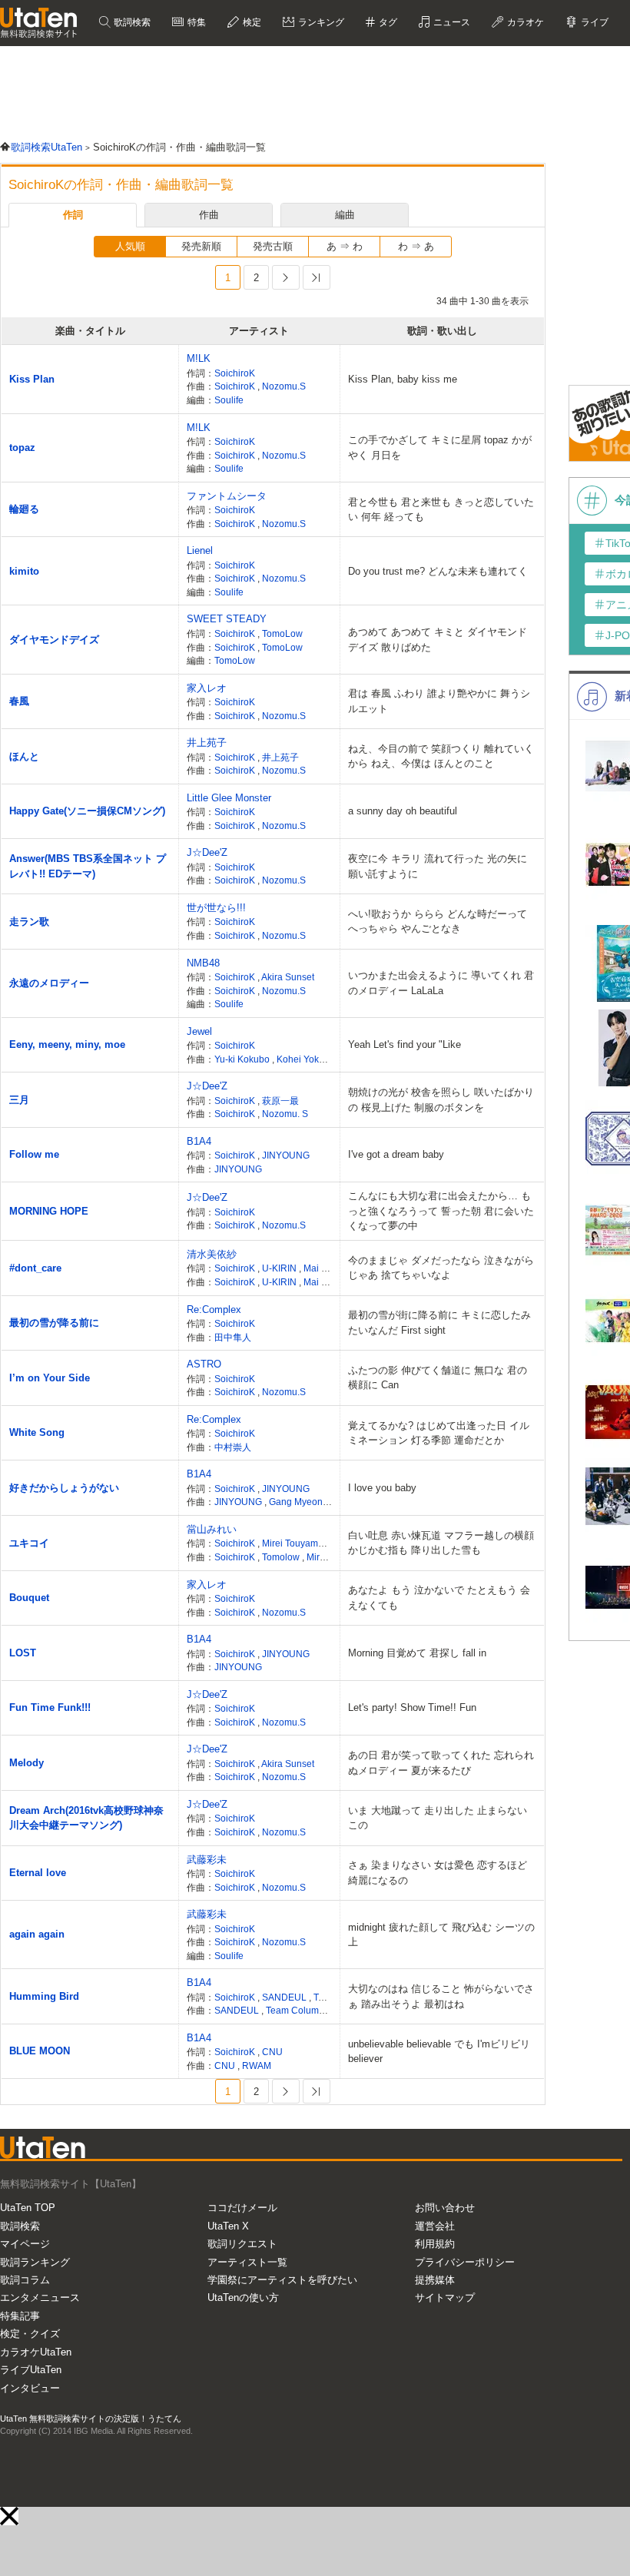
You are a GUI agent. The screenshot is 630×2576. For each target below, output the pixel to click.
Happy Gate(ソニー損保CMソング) (87, 811)
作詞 (73, 215)
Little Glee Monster (229, 798)
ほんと (24, 756)
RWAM (257, 2065)
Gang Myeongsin (305, 1502)
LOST (23, 1653)
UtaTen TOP (28, 2208)
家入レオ (207, 688)
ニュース (451, 22)
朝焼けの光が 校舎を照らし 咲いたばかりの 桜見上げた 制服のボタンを (441, 1100)
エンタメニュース (40, 2298)
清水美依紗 (212, 1254)
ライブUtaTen (31, 2370)
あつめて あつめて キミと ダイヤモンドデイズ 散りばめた (438, 640)
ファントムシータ (227, 496)
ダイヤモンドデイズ (54, 640)
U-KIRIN (280, 1268)
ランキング (320, 22)
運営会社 (435, 2226)
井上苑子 (207, 743)
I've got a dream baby (396, 1154)
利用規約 (435, 2244)
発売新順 (201, 246)
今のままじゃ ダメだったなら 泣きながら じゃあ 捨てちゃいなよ (441, 1268)
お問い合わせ (445, 2208)
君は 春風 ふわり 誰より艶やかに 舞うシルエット (439, 701)
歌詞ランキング (35, 2262)
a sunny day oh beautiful (403, 811)
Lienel (200, 550)
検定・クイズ (30, 2334)
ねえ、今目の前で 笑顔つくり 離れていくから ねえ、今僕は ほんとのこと (441, 756)
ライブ (594, 22)
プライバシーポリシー (465, 2262)
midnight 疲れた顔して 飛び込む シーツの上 (441, 1935)
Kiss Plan (32, 379)
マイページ (25, 2244)
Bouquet (29, 1598)
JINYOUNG (286, 1155)
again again (37, 1934)
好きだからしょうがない (64, 1488)
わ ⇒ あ (416, 246)
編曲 (345, 215)
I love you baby (382, 1488)
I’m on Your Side (50, 1378)
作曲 (209, 215)
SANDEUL (285, 1997)
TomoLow (282, 633)
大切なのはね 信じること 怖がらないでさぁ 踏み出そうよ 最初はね (441, 1996)
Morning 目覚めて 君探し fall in (417, 1653)
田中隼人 (233, 1337)
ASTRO (204, 1364)
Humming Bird (44, 1996)
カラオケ (524, 22)
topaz (22, 448)
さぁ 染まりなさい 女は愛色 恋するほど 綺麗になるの (438, 1873)
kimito (24, 571)
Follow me (34, 1154)
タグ (387, 22)
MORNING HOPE (49, 1211)
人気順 (130, 246)
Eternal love (38, 1873)
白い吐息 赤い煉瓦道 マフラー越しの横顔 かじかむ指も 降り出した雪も (441, 1543)
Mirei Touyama (294, 1543)
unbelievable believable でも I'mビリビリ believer (439, 2052)
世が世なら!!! (216, 908)
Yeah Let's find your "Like (405, 1044)
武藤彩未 (207, 1860)
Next (286, 277)
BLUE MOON (40, 2051)
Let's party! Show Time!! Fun (412, 1707)
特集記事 (20, 2316)
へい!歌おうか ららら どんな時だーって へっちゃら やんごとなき (438, 922)
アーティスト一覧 (247, 2262)
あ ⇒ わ (345, 246)
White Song (37, 1432)
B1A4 (199, 1141)
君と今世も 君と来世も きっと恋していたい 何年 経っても (441, 510)
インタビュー (30, 2388)
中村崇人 (233, 1447)
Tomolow (282, 1557)
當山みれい (212, 1529)
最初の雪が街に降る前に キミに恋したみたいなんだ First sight (439, 1323)
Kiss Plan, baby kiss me (403, 379)
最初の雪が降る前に (54, 1323)
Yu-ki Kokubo (243, 1059)
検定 (251, 22)
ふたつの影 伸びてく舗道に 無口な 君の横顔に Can (438, 1378)
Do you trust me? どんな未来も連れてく (438, 571)
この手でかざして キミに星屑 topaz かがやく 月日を (440, 448)
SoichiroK (235, 373)
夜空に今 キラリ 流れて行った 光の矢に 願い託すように (438, 866)
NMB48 (203, 963)
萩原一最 (280, 1101)
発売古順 (273, 246)
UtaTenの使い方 (243, 2298)
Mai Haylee (328, 1268)
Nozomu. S (285, 1114)
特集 (196, 22)
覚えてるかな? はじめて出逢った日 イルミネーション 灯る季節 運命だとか (439, 1433)
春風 (19, 701)
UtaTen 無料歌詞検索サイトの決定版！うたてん (91, 2419)
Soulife (229, 400)
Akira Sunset (288, 977)
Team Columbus (300, 2010)
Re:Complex (214, 1310)
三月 (19, 1100)
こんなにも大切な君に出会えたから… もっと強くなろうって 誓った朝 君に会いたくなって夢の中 (441, 1211)
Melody (27, 1763)
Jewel (199, 1031)
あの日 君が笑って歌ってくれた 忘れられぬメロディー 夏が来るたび (441, 1763)
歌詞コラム (25, 2280)
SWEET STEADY (227, 619)
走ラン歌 (29, 922)
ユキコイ (29, 1543)
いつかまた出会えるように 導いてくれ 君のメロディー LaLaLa (441, 983)
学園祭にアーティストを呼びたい (282, 2280)
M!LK (199, 358)
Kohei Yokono (306, 1059)
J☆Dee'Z (207, 852)
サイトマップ (445, 2298)
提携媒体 (435, 2280)
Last (317, 277)
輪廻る (24, 509)
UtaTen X (228, 2226)
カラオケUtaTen (36, 2352)
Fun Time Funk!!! (50, 1707)
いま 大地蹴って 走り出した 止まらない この (438, 1818)
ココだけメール (242, 2208)
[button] (9, 2516)
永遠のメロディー (49, 983)
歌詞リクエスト (242, 2244)
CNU (272, 2052)
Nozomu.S (284, 386)
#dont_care (35, 1268)
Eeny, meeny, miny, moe (67, 1044)
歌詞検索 (131, 22)
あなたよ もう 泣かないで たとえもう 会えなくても (439, 1598)
